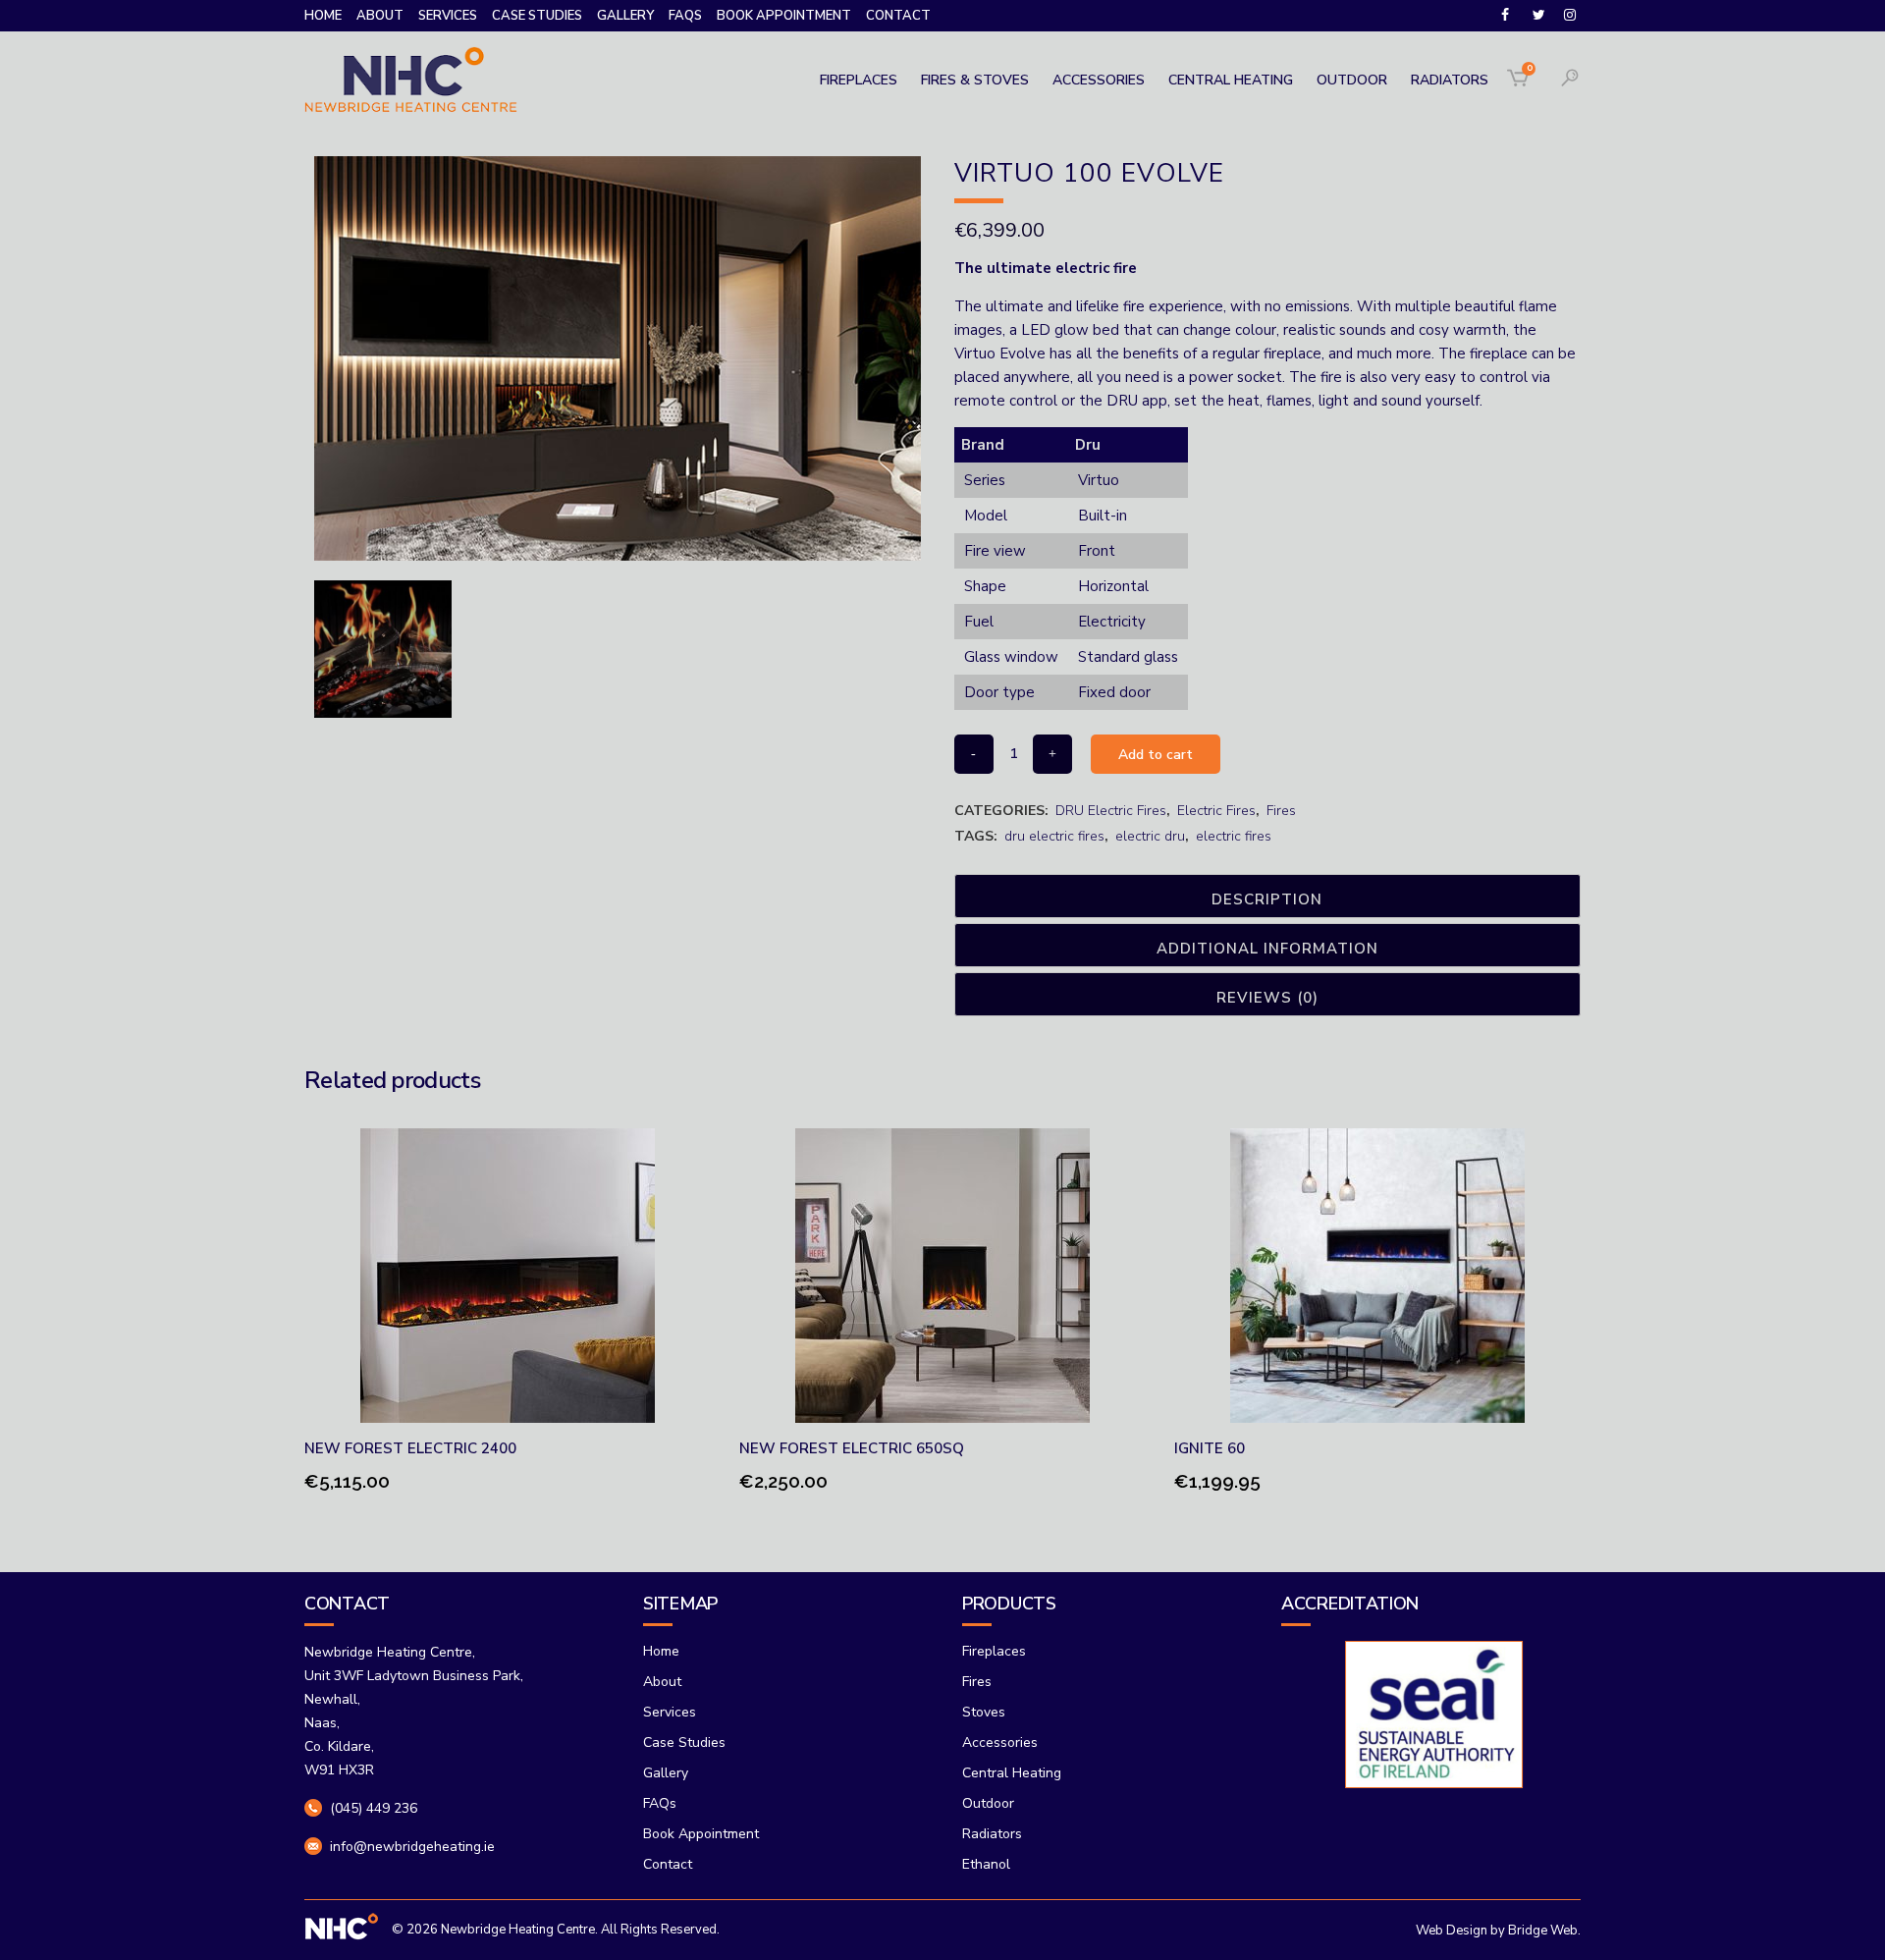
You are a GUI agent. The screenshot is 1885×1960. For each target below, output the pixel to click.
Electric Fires (1216, 811)
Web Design (1452, 1931)
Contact (898, 16)
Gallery (625, 16)
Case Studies (537, 16)
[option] (1431, 1715)
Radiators (992, 1834)
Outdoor (988, 1803)
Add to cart (1156, 755)
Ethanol (986, 1864)
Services (448, 16)
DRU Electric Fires (1111, 811)
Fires (1281, 811)
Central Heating (1012, 1773)
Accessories (1000, 1742)
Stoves (984, 1712)
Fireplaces (994, 1651)
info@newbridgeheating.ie (412, 1847)
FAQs (685, 16)
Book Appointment (784, 16)
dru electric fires (1054, 836)
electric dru (1150, 836)
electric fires (1234, 836)
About (380, 16)
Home (323, 16)
